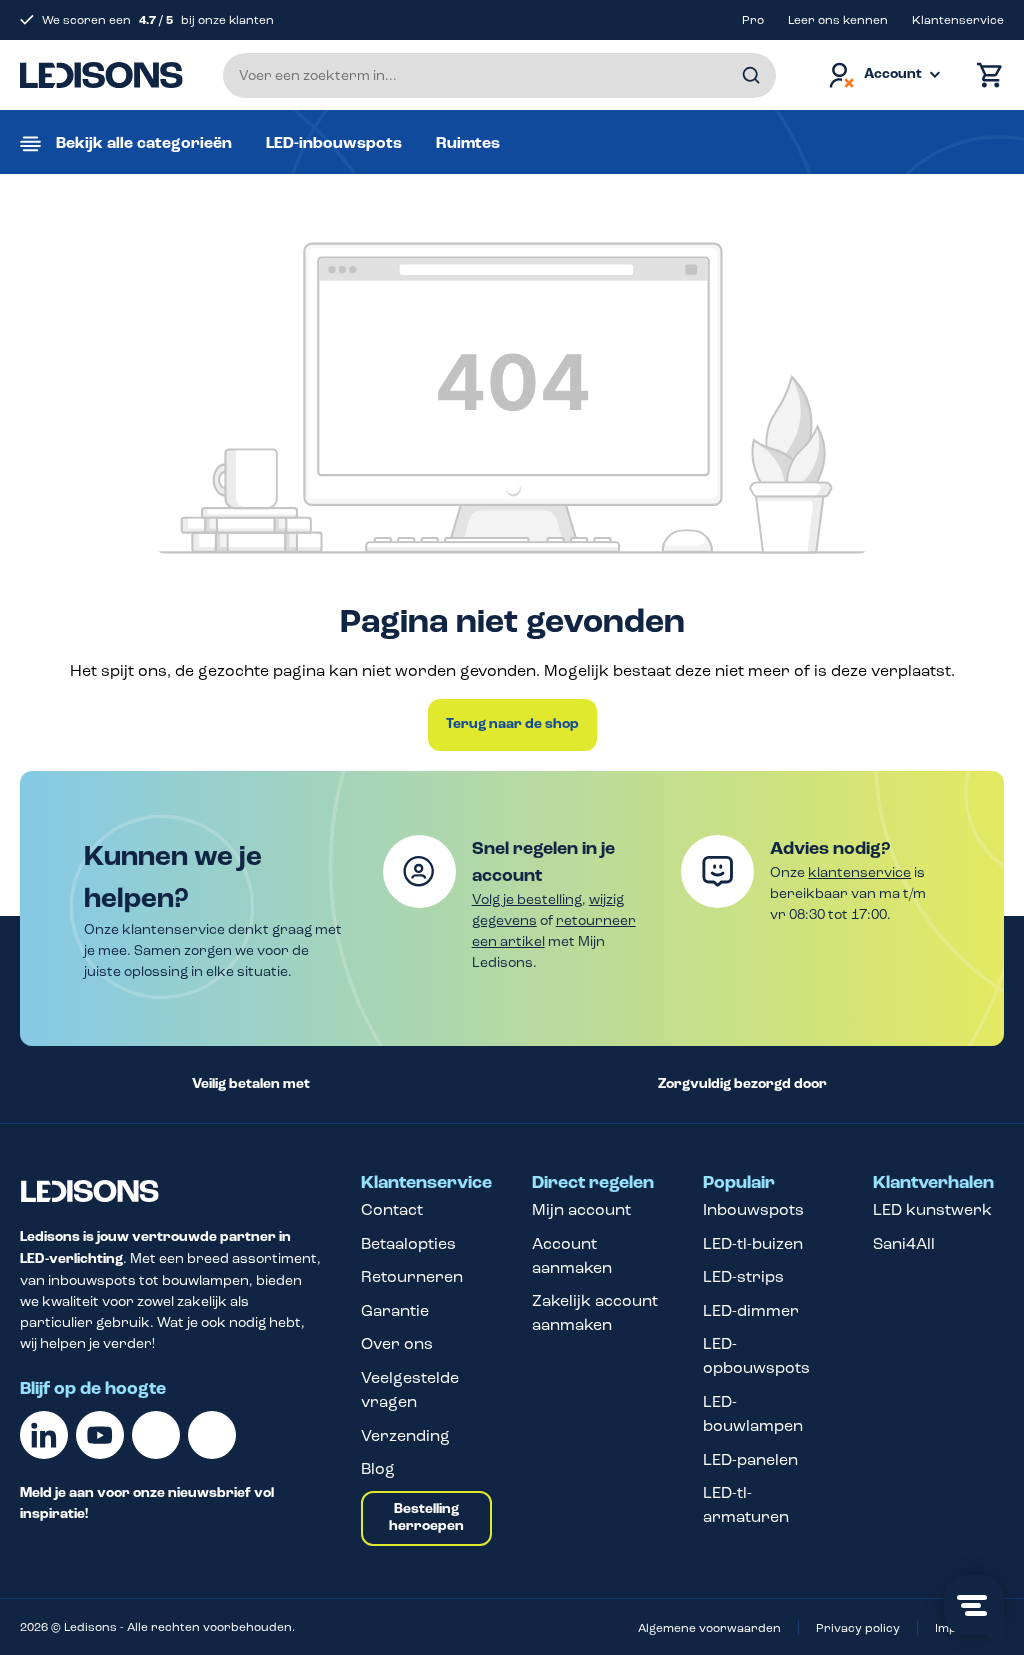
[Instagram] (212, 1435)
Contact (392, 1209)
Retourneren (412, 1276)
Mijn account (581, 1209)
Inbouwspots (753, 1209)
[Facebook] (156, 1435)
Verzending (405, 1435)
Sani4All (904, 1243)
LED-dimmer (751, 1310)
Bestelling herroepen (426, 1518)
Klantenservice (958, 20)
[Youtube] (100, 1435)
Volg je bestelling (527, 899)
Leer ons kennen (838, 20)
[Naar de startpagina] (101, 75)
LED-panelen (750, 1459)
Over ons (397, 1343)
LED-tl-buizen (753, 1243)
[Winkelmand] (985, 75)
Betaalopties (408, 1243)
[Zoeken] (751, 75)
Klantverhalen (933, 1183)
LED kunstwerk (932, 1209)
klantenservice (859, 872)
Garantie (395, 1310)
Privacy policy (858, 1628)
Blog (378, 1468)
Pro (753, 20)
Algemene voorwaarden (709, 1628)
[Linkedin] (44, 1435)
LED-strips (743, 1276)
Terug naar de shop (512, 724)
